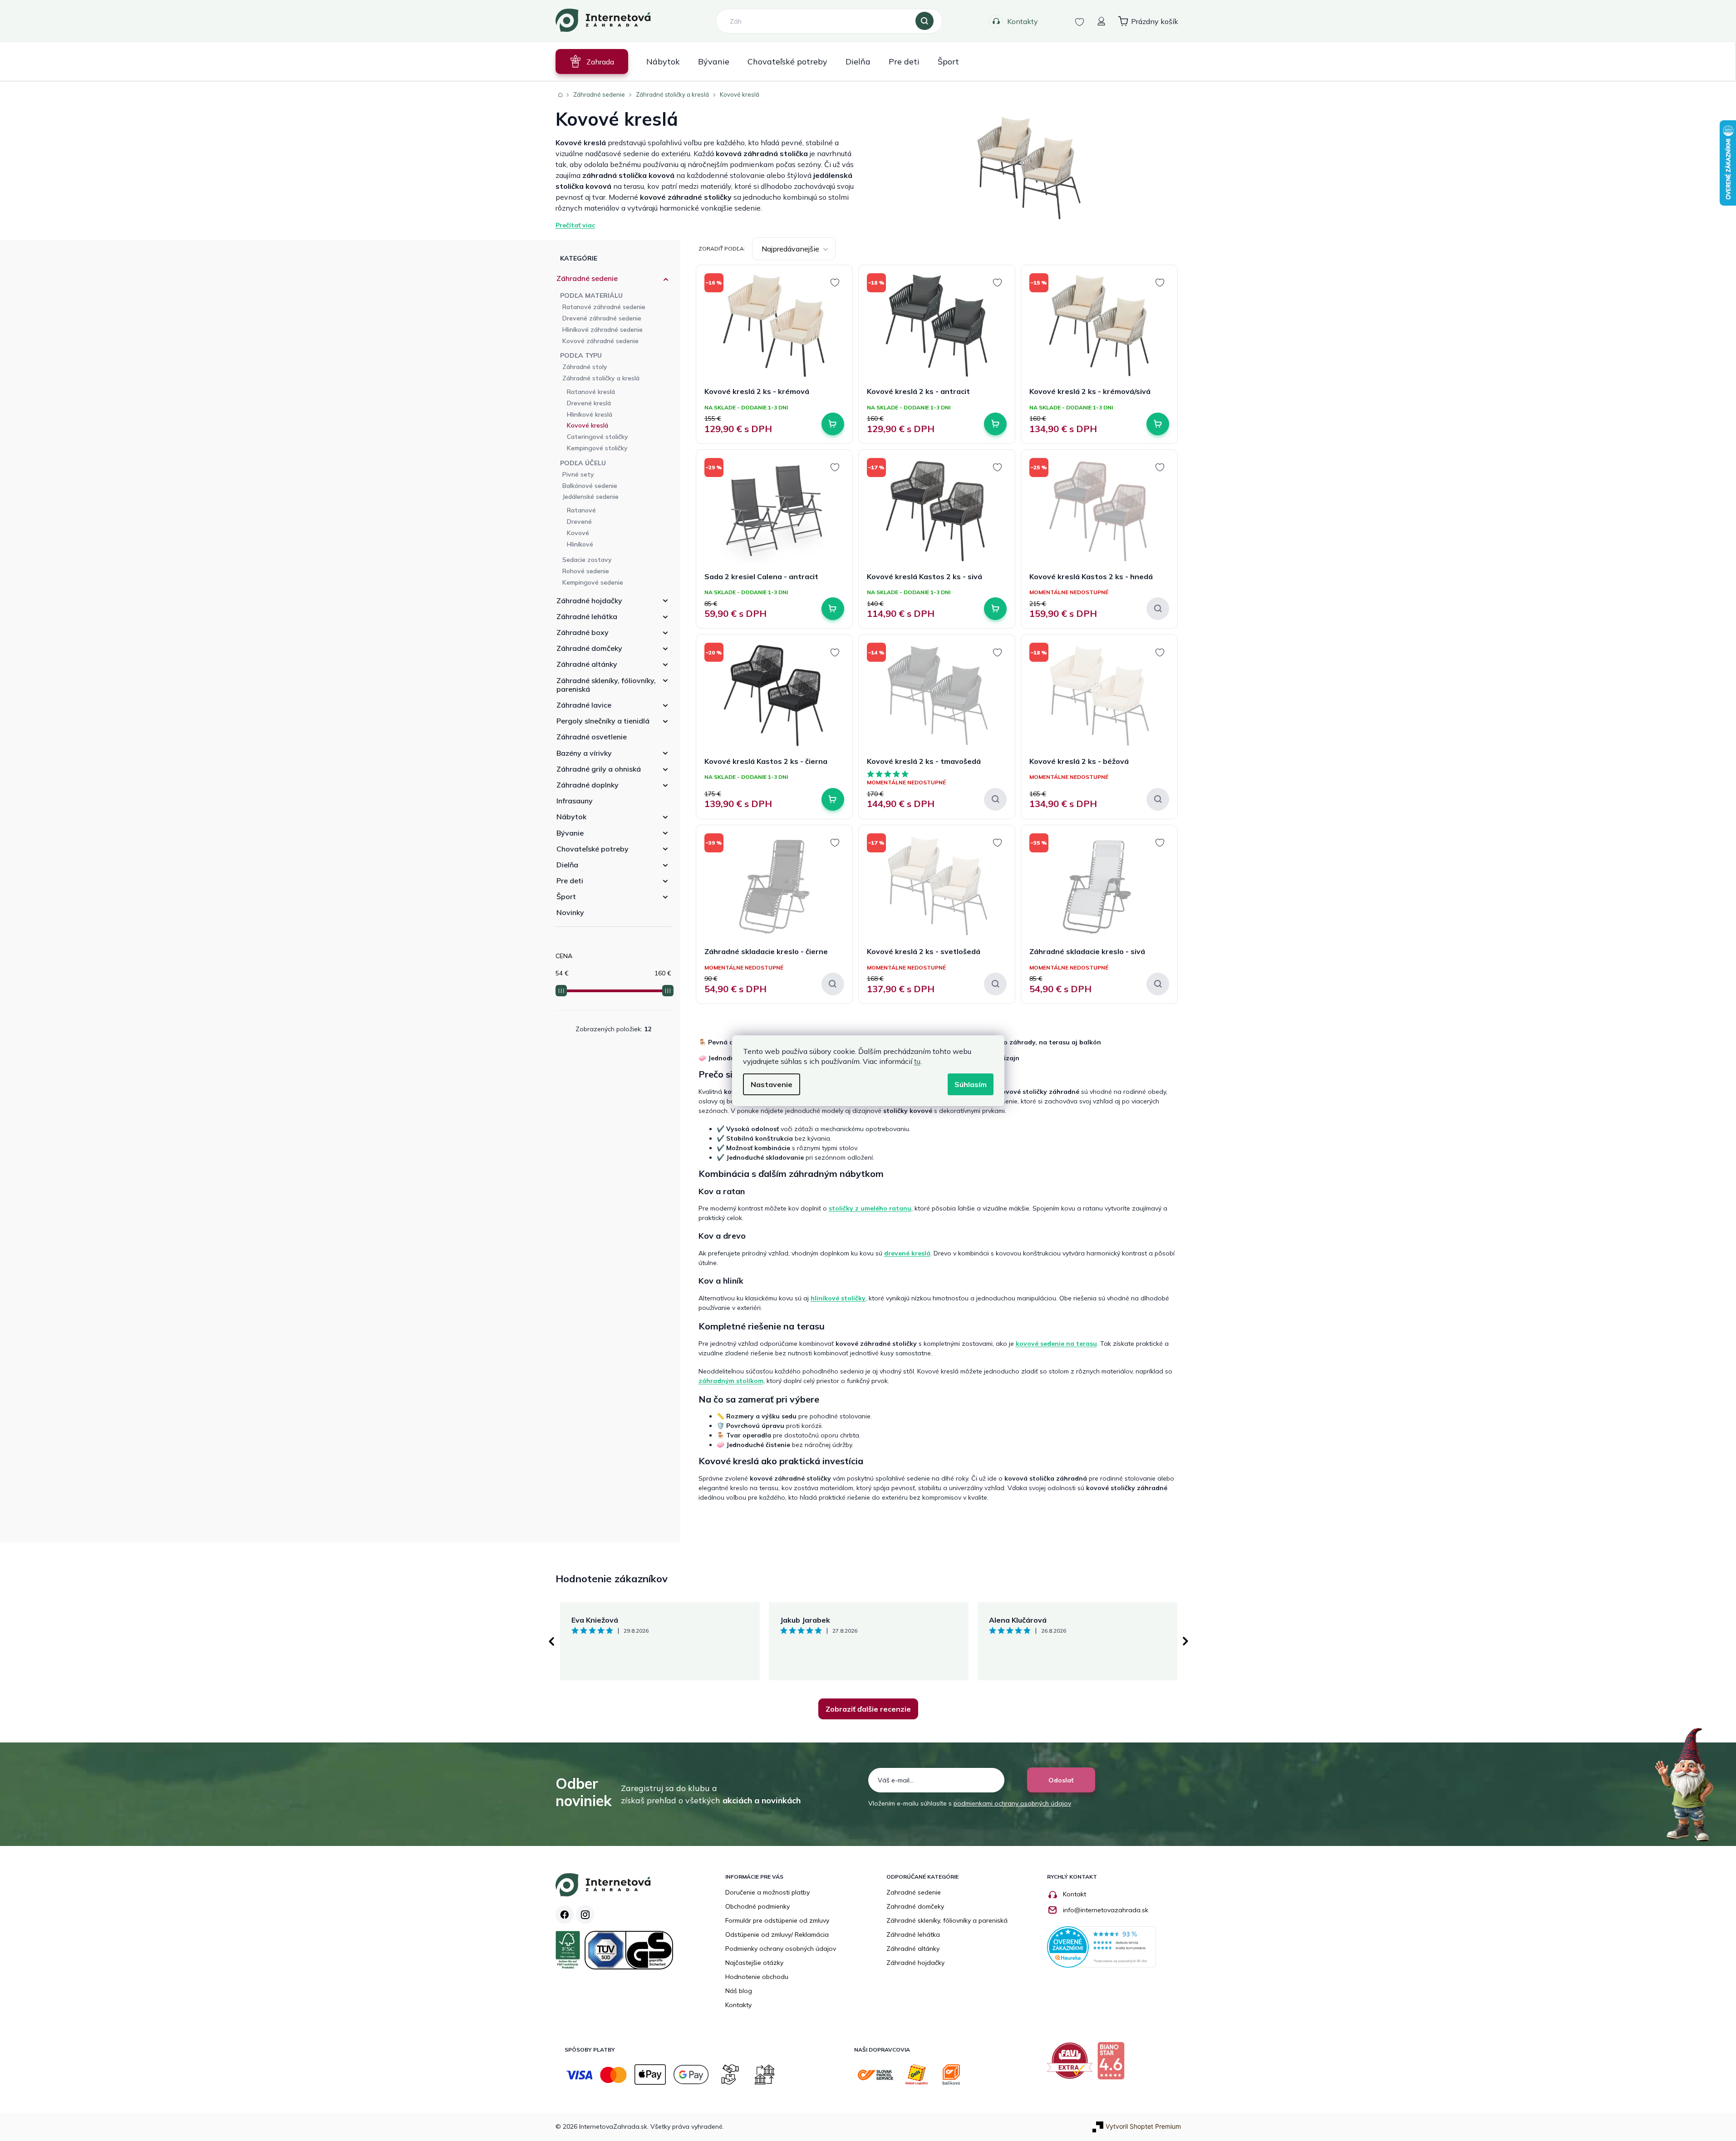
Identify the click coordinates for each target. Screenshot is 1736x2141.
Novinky (570, 912)
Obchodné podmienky (757, 1906)
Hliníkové (580, 544)
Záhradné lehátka (587, 616)
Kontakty (1023, 21)
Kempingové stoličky (597, 448)
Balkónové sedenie (590, 486)
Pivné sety (578, 474)
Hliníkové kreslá (590, 414)
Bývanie (570, 833)
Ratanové (581, 510)
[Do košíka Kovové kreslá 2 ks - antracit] (995, 424)
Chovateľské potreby (593, 849)
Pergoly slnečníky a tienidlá (603, 721)
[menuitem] (592, 62)
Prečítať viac (575, 225)
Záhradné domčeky (589, 648)
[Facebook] (565, 1915)
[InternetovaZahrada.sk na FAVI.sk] (1072, 2064)
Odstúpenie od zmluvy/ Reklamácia (777, 1934)
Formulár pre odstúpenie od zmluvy (777, 1920)
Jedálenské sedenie (590, 497)
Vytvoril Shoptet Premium (1143, 2126)
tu (917, 1061)
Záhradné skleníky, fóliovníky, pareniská (606, 685)
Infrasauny (575, 801)
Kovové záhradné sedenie (600, 341)
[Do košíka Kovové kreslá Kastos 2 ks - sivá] (995, 609)
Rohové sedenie (586, 571)
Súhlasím (971, 1084)
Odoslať (1061, 1780)
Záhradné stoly (585, 367)
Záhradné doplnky (588, 785)
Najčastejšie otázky (754, 1963)
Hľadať (925, 21)
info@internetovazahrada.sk (1106, 1910)
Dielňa (567, 865)
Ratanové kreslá (591, 392)
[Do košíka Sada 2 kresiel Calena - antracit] (833, 609)
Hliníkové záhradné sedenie (602, 330)
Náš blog (739, 1991)
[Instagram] (585, 1915)
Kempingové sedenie (593, 582)
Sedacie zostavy (587, 560)
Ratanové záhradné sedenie (604, 307)
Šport (566, 896)
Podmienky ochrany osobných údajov (781, 1949)
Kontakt (1075, 1894)
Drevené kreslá (589, 403)
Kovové (578, 533)
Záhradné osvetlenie (592, 737)
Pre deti (570, 881)
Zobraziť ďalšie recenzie (868, 1709)
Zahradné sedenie (914, 1892)
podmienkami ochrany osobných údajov (1012, 1803)
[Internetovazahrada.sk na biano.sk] (1113, 2064)
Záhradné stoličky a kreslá (601, 378)
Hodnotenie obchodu (757, 1977)
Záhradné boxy (583, 632)
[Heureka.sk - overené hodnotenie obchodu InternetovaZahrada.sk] (1102, 1946)
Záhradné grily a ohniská (599, 769)
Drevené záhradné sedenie (602, 318)
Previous (551, 1641)
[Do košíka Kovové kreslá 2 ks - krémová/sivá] (1158, 424)
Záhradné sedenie (587, 278)
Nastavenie (772, 1084)
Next (1185, 1641)
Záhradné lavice (584, 705)
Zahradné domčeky (915, 1906)
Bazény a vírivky (584, 753)
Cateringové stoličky (598, 437)
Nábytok (571, 817)
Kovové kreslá (588, 425)
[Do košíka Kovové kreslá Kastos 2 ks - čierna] (833, 799)
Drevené (579, 522)
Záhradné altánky (587, 664)
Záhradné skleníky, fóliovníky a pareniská (947, 1920)
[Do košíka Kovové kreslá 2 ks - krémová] (833, 424)
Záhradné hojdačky (589, 600)
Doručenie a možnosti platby (767, 1892)
